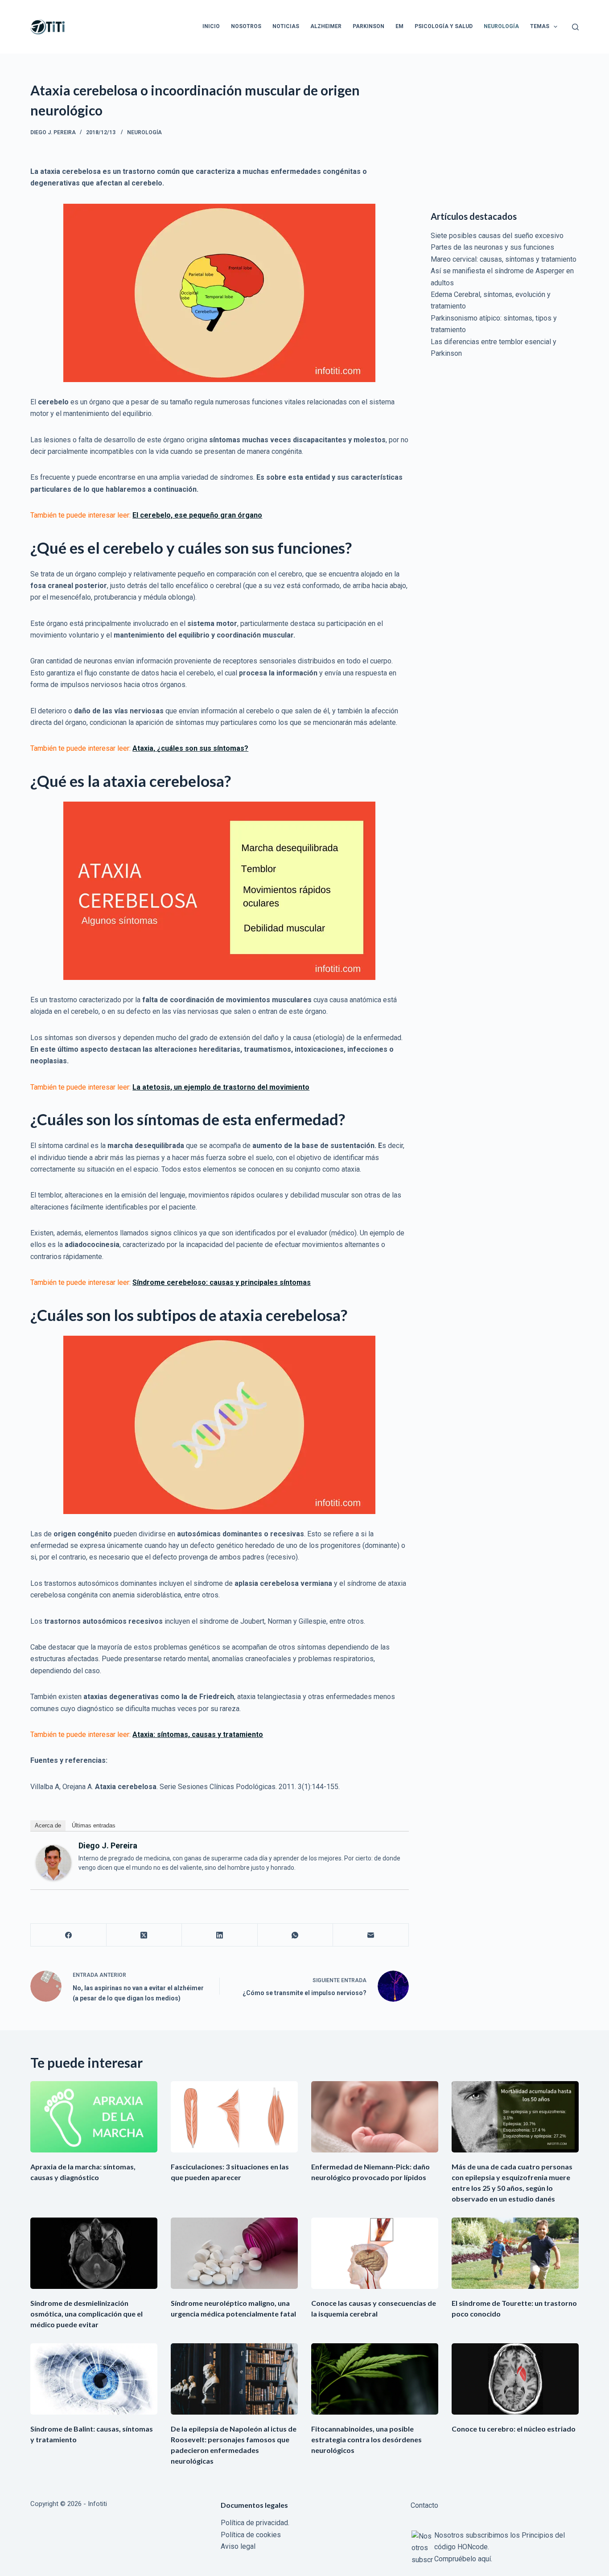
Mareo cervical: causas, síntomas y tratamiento (504, 259)
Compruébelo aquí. (463, 2559)
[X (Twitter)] (144, 1935)
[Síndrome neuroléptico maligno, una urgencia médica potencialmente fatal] (234, 2253)
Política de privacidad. (255, 2523)
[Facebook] (68, 1935)
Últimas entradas (94, 1825)
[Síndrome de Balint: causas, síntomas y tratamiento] (94, 2379)
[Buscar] (575, 27)
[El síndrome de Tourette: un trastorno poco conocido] (515, 2253)
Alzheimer (326, 26)
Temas (540, 26)
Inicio (211, 26)
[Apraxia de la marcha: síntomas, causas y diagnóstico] (94, 2117)
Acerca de (48, 1825)
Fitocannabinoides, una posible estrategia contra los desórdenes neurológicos (366, 2439)
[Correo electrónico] (371, 1935)
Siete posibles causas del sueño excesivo (497, 236)
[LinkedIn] (220, 1935)
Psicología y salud (444, 26)
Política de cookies (251, 2535)
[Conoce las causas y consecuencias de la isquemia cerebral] (375, 2253)
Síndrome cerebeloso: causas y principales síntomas (222, 1282)
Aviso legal (238, 2546)
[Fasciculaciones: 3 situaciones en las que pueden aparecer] (234, 2117)
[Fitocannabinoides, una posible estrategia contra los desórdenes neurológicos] (375, 2379)
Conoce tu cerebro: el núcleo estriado (514, 2429)
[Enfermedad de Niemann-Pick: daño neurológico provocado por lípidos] (375, 2117)
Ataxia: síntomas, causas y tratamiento (198, 1734)
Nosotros (246, 26)
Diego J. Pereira (108, 1846)
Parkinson (368, 26)
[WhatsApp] (295, 1935)
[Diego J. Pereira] (53, 1862)
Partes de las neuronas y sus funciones (492, 247)
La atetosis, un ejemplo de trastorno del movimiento (221, 1087)
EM (399, 26)
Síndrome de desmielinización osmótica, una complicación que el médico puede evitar (86, 2314)
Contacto (424, 2505)
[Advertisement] (505, 136)
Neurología (501, 26)
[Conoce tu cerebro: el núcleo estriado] (515, 2379)
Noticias (286, 26)
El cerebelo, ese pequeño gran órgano (197, 515)
